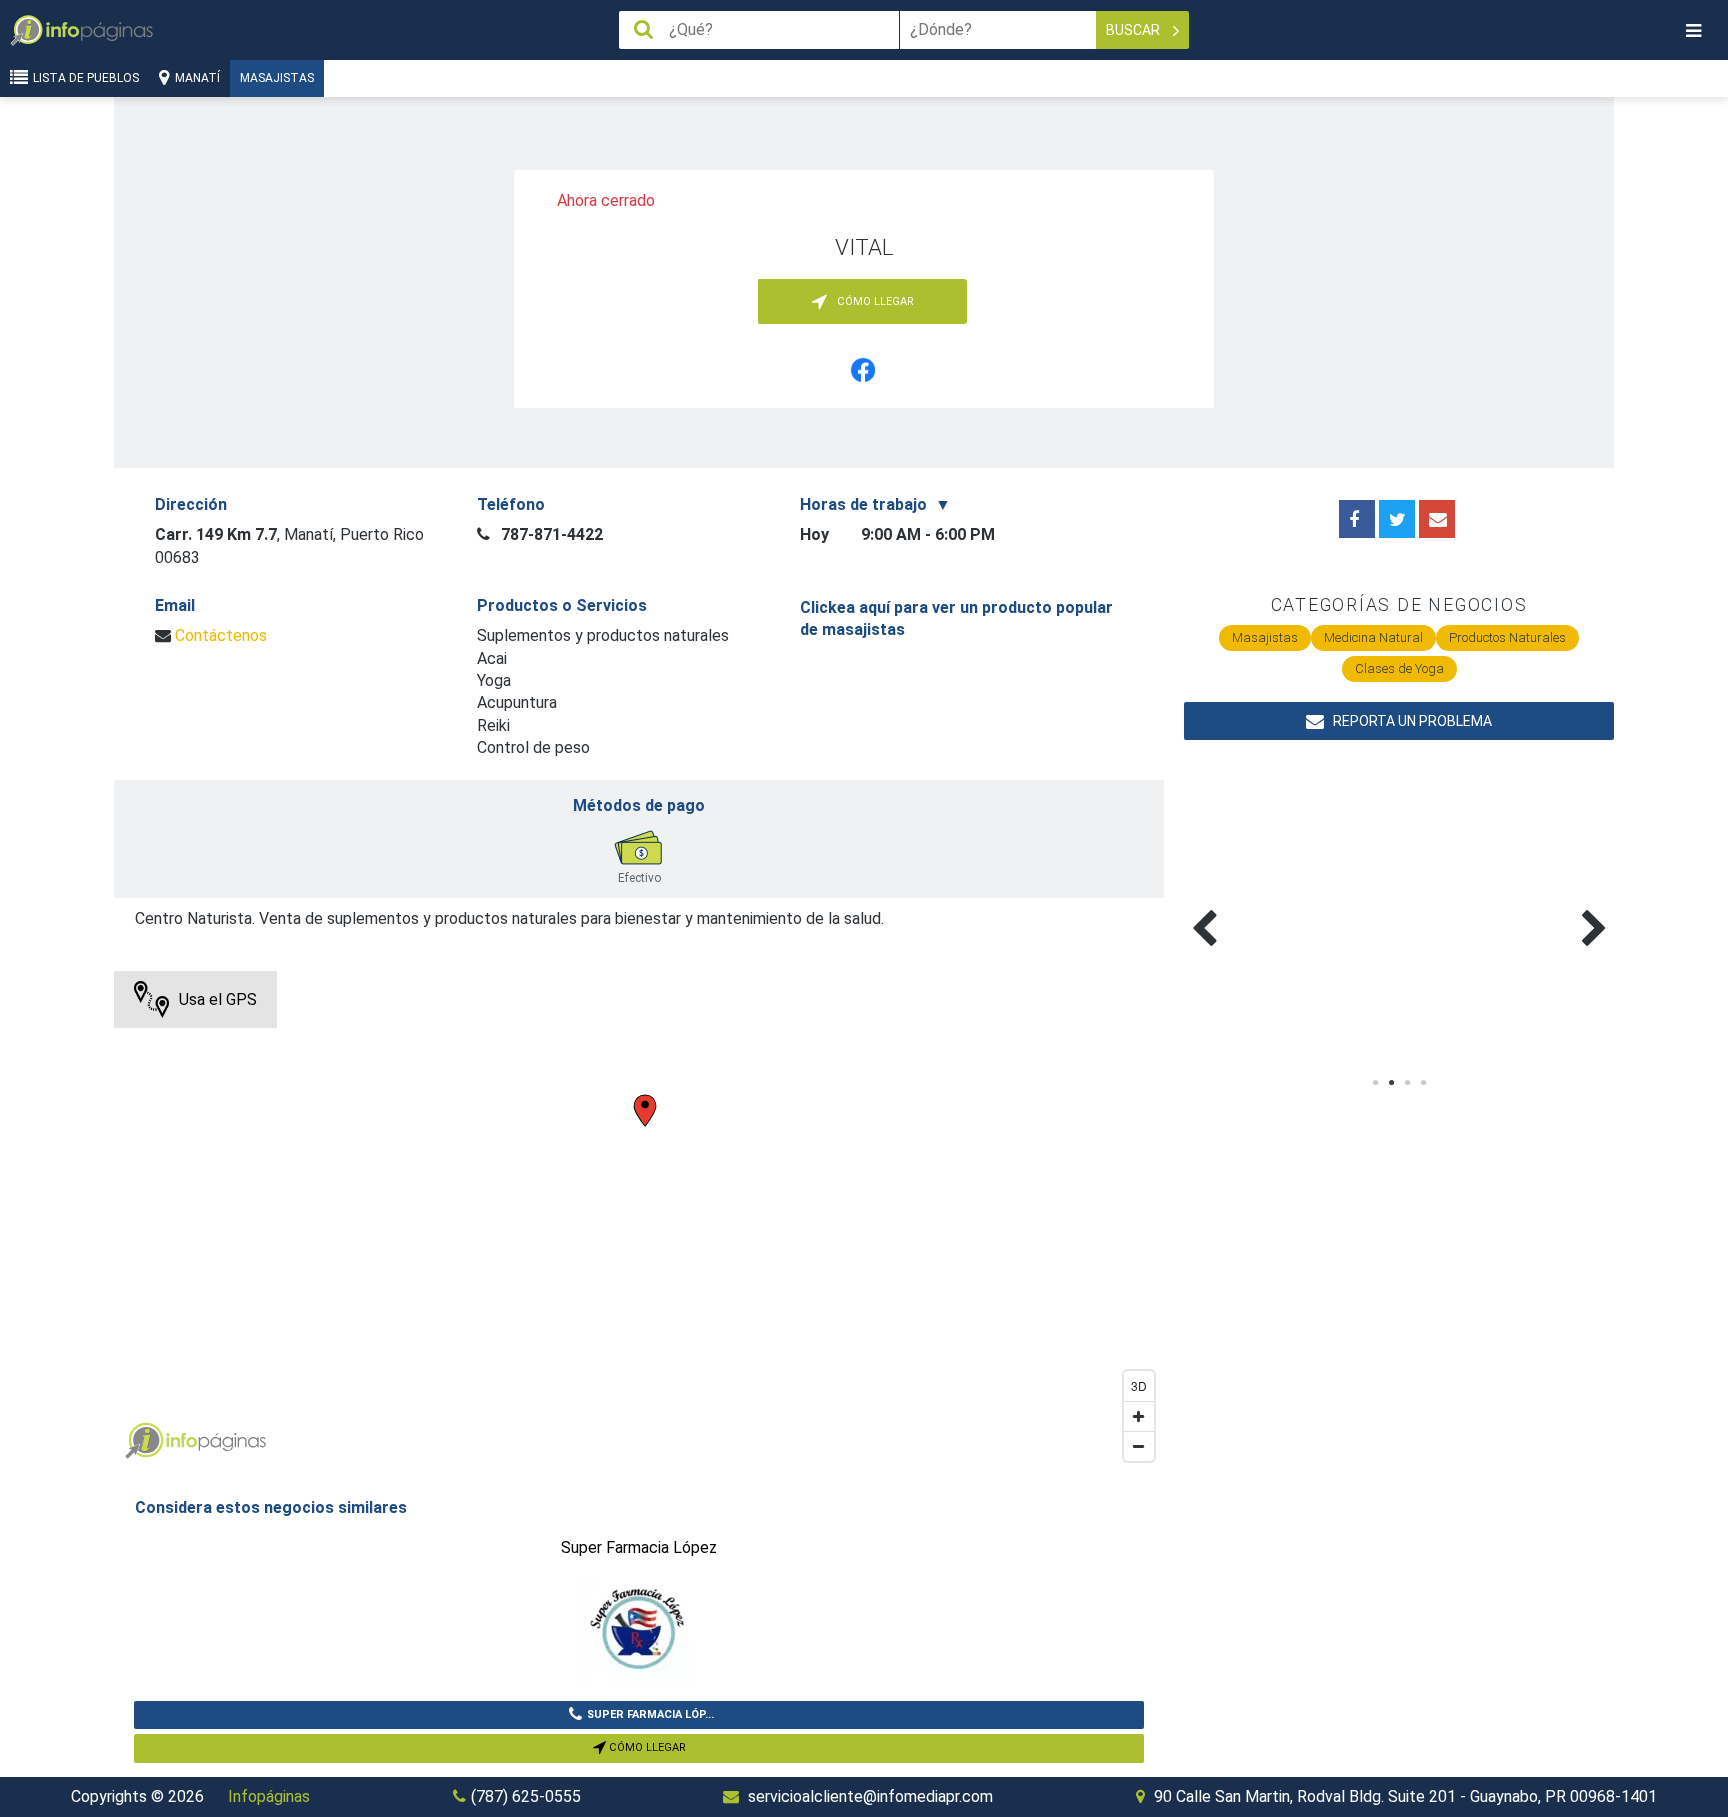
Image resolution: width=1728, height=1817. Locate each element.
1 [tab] (1375, 1083)
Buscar (1134, 30)
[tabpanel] (1291, 905)
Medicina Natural (1373, 637)
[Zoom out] (1139, 1446)
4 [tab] (1423, 1083)
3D (1139, 1385)
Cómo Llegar (646, 1747)
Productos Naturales (1507, 637)
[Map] (639, 1221)
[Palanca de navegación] (1693, 30)
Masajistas (277, 78)
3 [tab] (1407, 1083)
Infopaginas (144, 1441)
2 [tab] (1391, 1083)
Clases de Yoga (1399, 668)
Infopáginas (269, 1796)
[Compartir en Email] (1437, 519)
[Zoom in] (1139, 1416)
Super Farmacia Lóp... (650, 1714)
